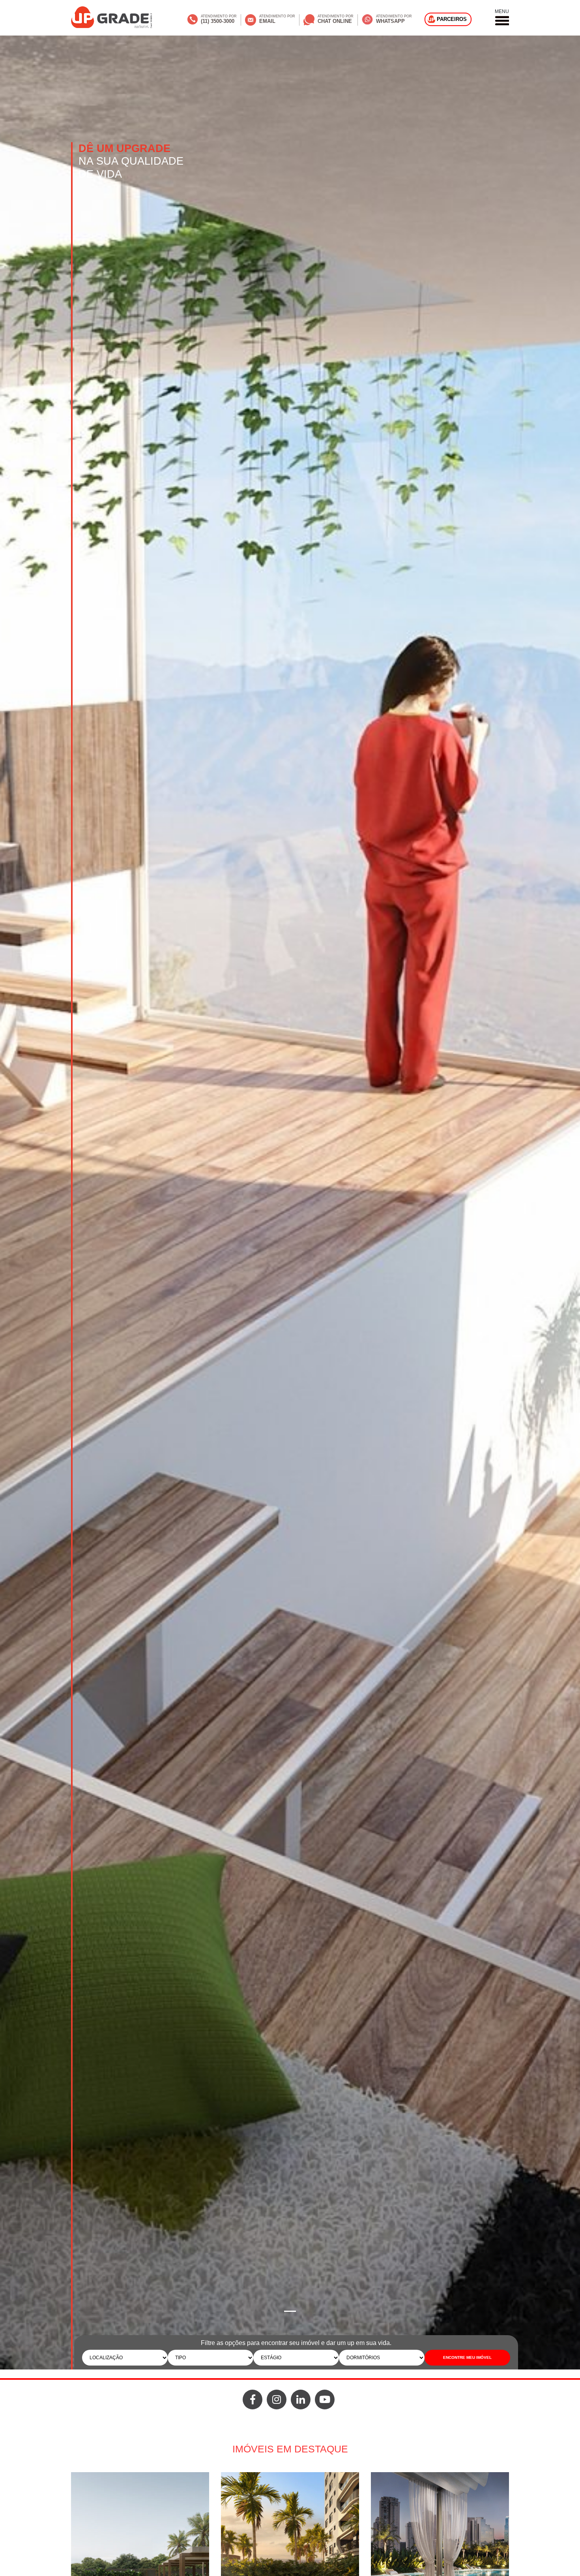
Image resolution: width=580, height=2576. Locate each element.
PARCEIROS (452, 19)
